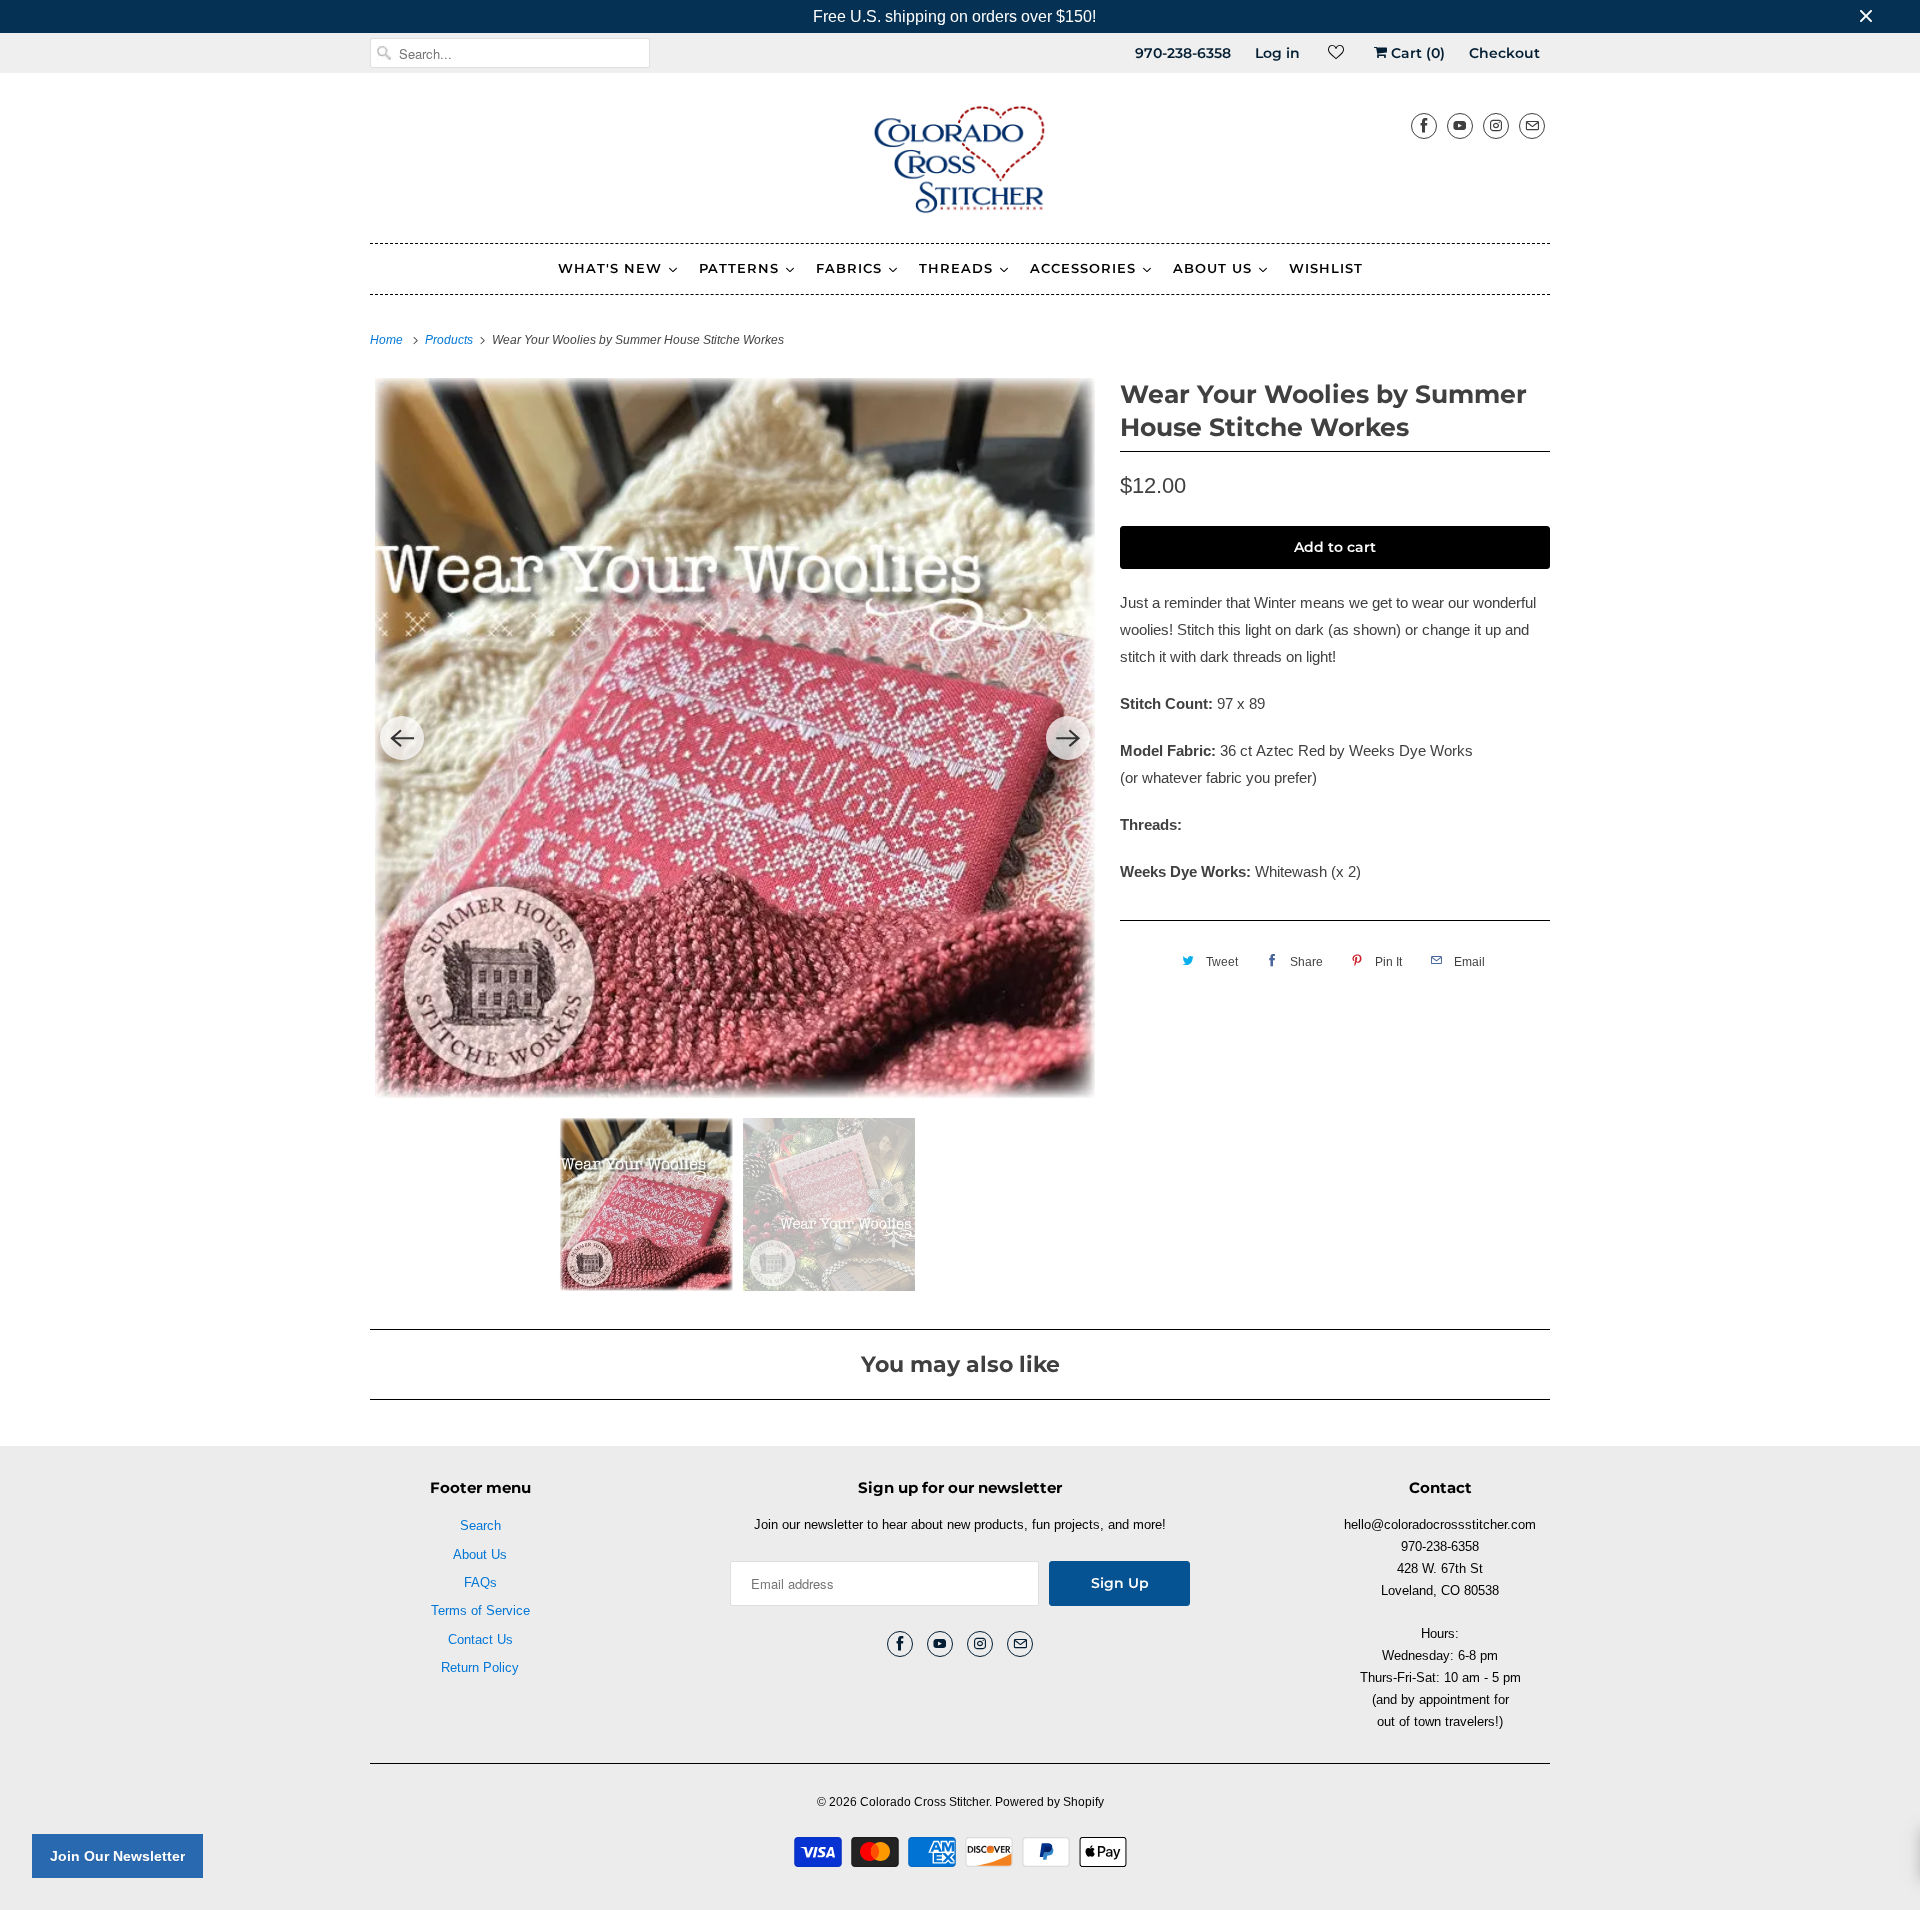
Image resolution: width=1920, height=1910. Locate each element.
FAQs (480, 1582)
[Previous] (402, 738)
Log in (1277, 53)
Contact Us (480, 1639)
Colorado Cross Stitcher (924, 1802)
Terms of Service (480, 1610)
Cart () (1416, 53)
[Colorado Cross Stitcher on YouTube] (1460, 125)
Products (450, 340)
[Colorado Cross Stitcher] (960, 163)
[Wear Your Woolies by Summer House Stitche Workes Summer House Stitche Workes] (735, 738)
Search (480, 1525)
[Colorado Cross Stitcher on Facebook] (1424, 125)
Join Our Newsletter (117, 1856)
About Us (480, 1554)
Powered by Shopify (1049, 1802)
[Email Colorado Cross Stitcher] (1532, 125)
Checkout (1504, 53)
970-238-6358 (1183, 53)
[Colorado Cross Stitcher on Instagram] (1496, 125)
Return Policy (480, 1667)
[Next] (1068, 738)
